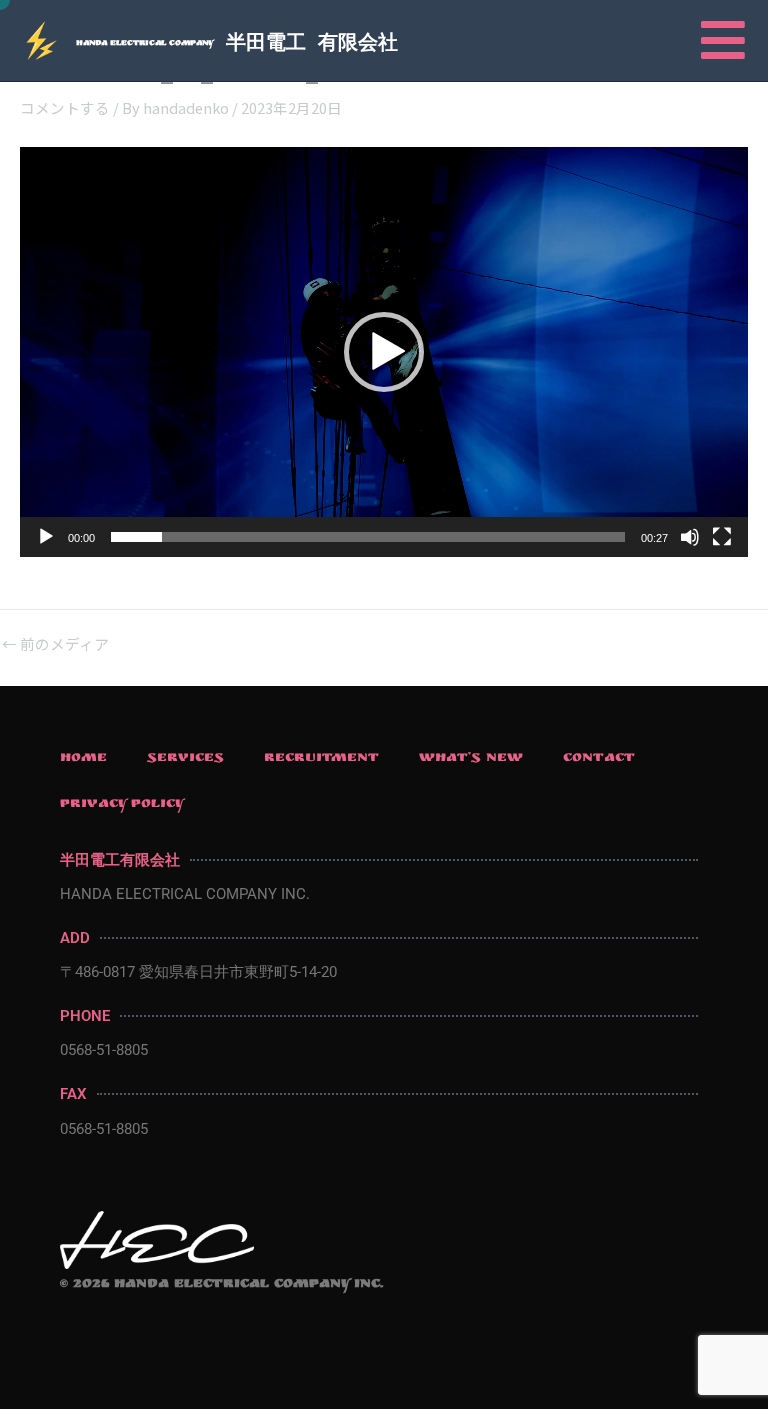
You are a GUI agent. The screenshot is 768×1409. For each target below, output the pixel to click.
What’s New (471, 759)
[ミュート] (690, 537)
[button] (384, 352)
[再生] (46, 537)
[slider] (368, 537)
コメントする (65, 107)
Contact (599, 759)
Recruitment (321, 759)
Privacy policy (122, 805)
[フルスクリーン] (722, 537)
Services (185, 759)
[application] (384, 352)
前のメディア (55, 644)
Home (83, 759)
